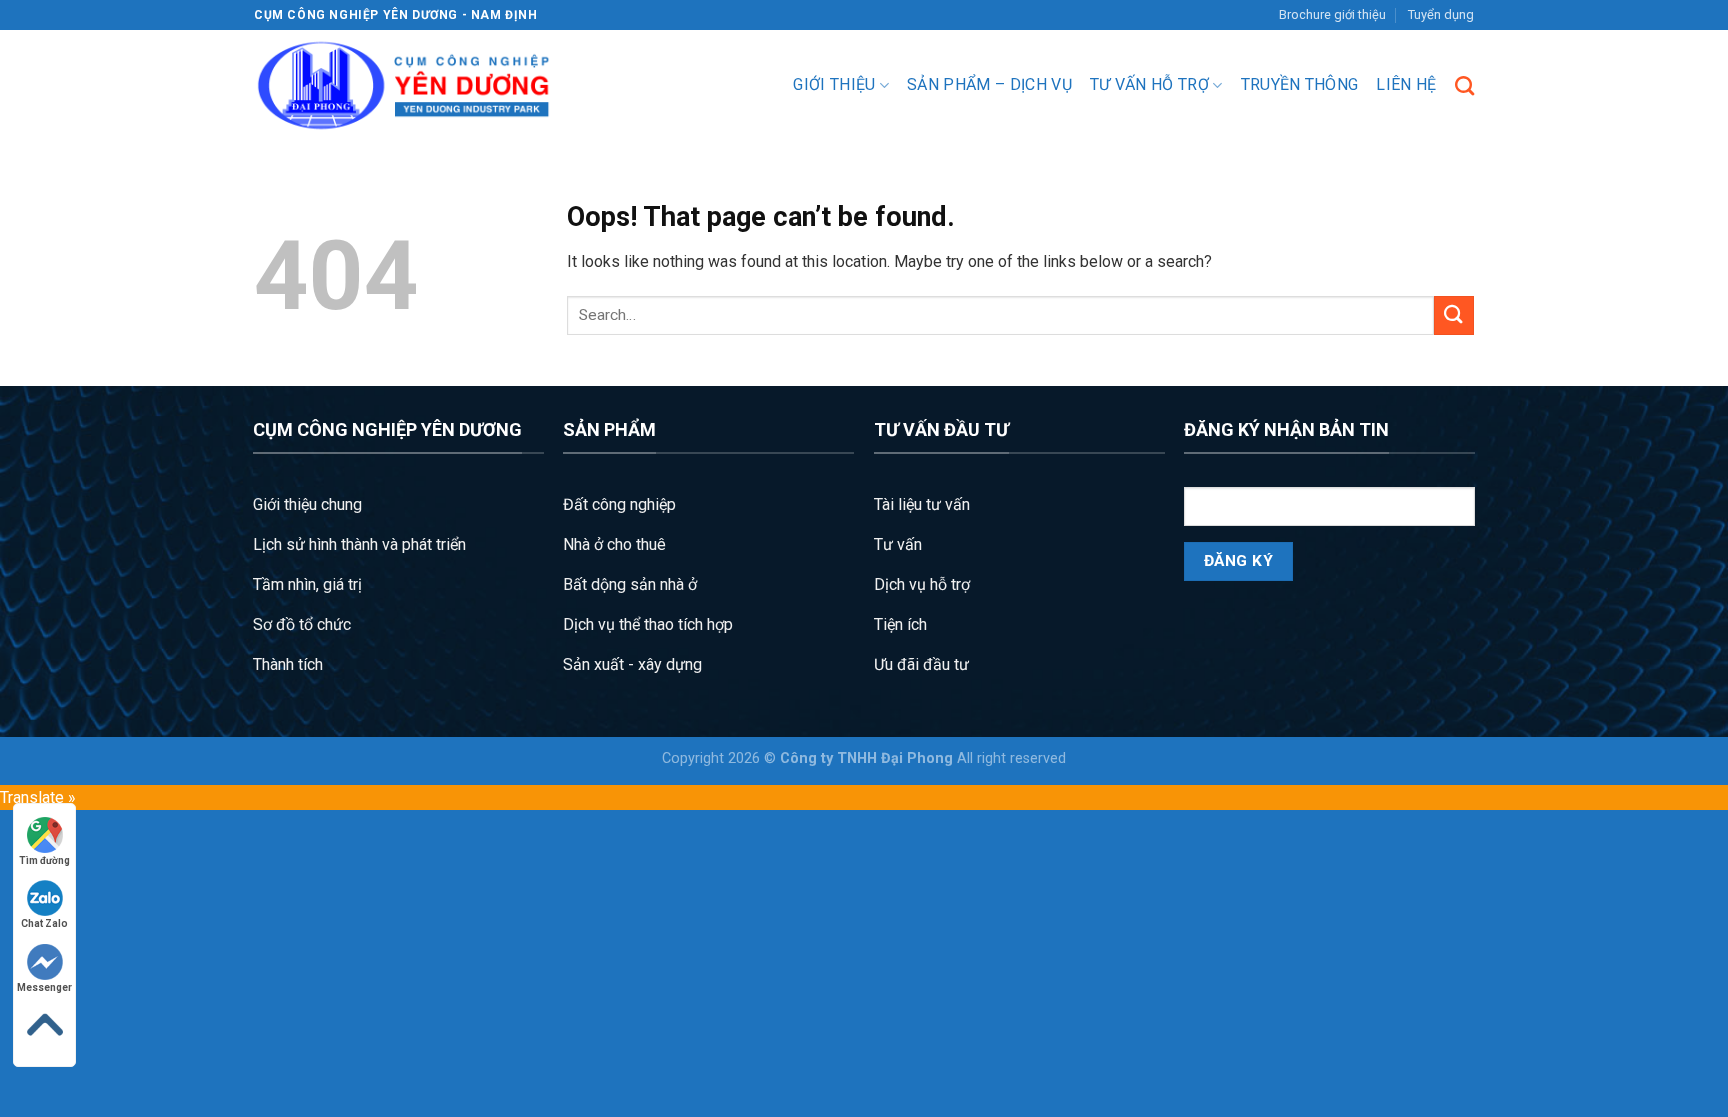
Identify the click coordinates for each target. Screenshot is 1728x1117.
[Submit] (1454, 315)
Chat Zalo (44, 923)
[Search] (1464, 85)
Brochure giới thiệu (1332, 14)
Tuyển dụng (1441, 14)
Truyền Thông (1300, 84)
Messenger (44, 987)
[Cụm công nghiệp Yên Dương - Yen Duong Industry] (404, 86)
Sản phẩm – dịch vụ (989, 84)
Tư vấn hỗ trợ (1149, 84)
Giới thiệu (834, 84)
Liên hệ (1406, 84)
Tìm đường (44, 860)
